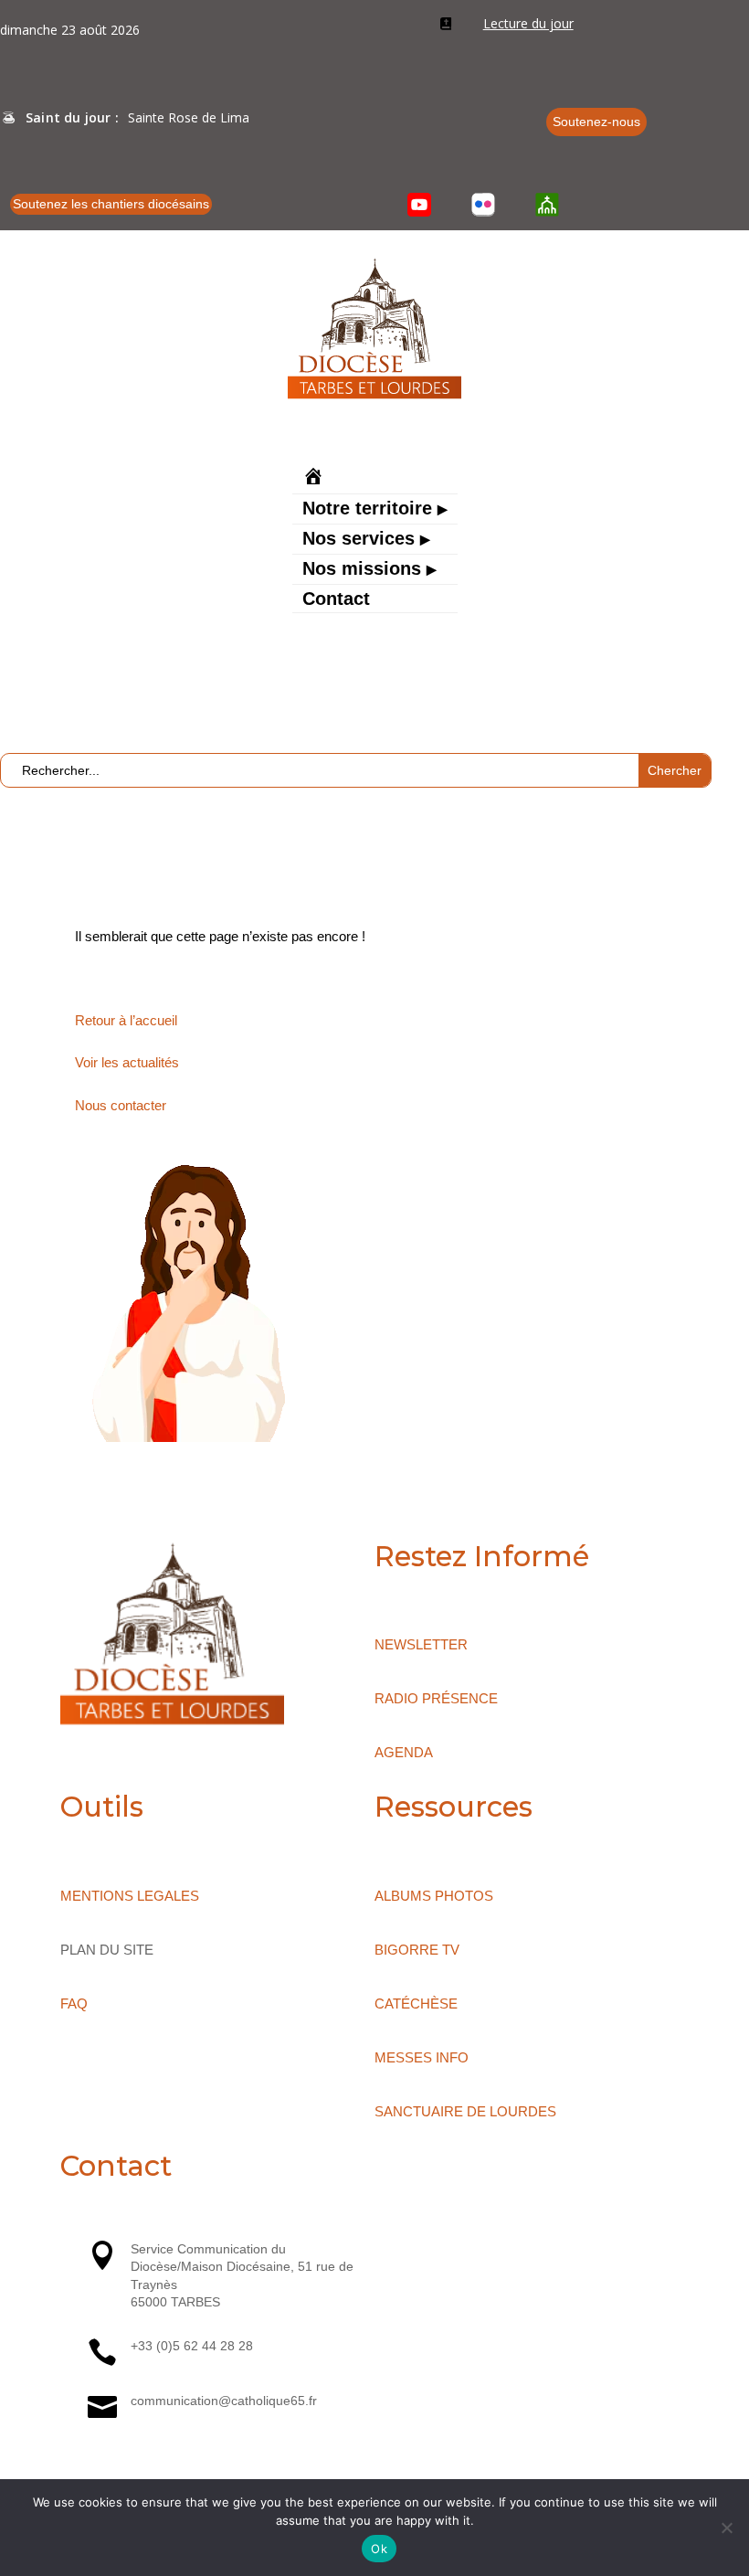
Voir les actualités (127, 1062)
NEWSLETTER (421, 1644)
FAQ (74, 2004)
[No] (726, 2528)
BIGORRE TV (417, 1950)
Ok (379, 2549)
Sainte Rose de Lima (189, 117)
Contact (336, 600)
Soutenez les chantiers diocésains (111, 204)
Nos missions (362, 570)
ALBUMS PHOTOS (434, 1896)
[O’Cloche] (547, 205)
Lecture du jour (528, 23)
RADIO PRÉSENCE (436, 1698)
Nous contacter (121, 1105)
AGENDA (404, 1752)
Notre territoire (367, 510)
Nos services (359, 540)
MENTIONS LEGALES (130, 1896)
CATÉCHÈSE (416, 2004)
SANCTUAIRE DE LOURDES (465, 2111)
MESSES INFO (422, 2057)
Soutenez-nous (596, 122)
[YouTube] (420, 205)
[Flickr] (483, 205)
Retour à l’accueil (126, 1020)
